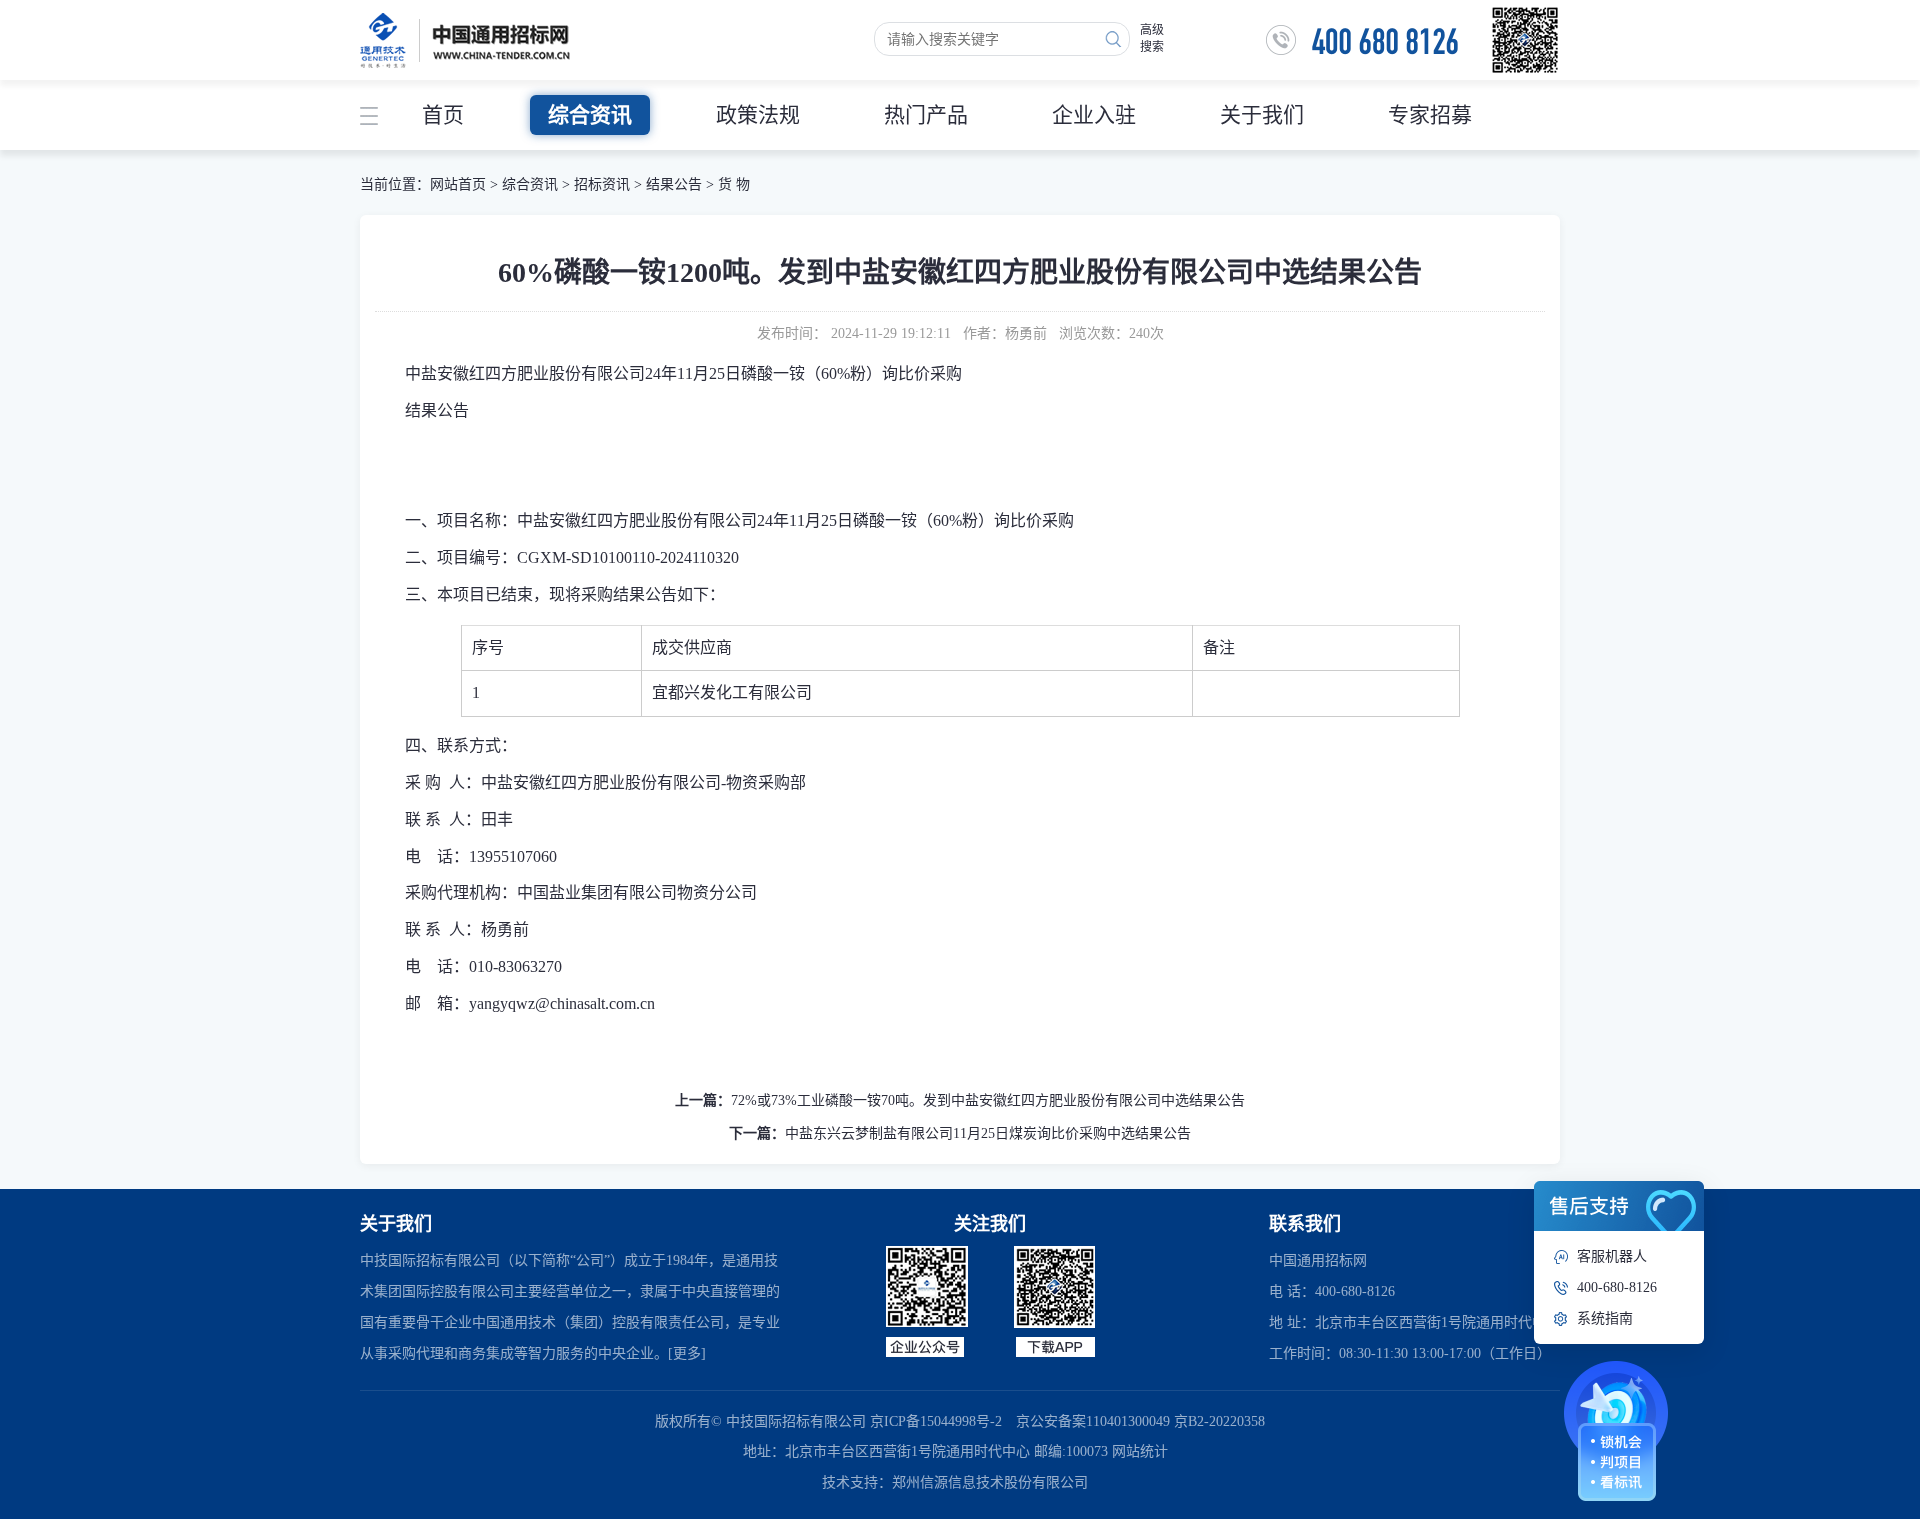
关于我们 (1262, 115)
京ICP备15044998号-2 (936, 1421)
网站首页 (458, 184)
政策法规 (758, 115)
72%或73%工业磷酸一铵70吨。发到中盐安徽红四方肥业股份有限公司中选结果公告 (988, 1100)
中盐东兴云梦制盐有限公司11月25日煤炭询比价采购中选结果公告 (988, 1133)
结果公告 (674, 184)
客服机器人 (1612, 1256)
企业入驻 (1094, 115)
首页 (443, 115)
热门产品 (926, 115)
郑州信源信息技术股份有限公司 (990, 1482)
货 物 (734, 184)
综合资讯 (590, 115)
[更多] (687, 1353)
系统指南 (1605, 1318)
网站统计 (1140, 1451)
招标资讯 (604, 184)
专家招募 (1430, 115)
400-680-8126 (1617, 1287)
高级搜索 (1152, 38)
